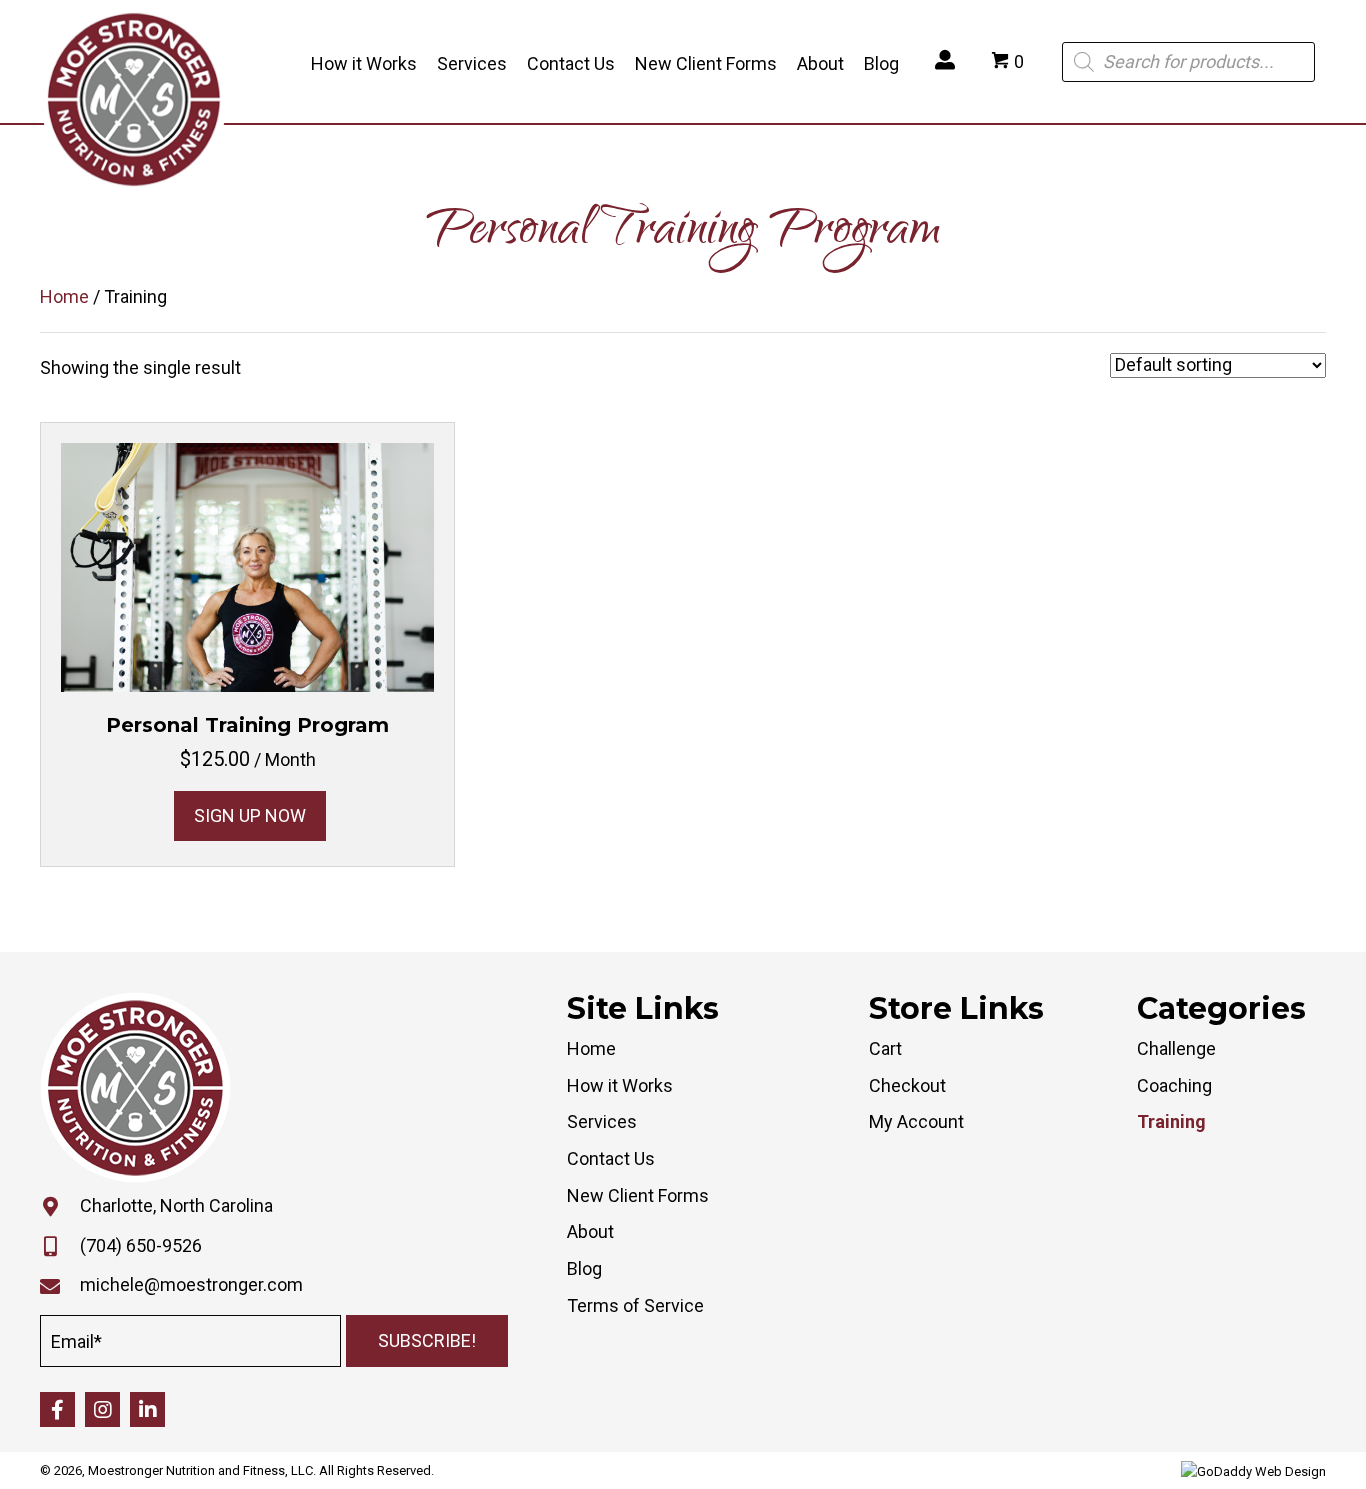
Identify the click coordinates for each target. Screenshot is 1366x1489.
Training (1171, 1121)
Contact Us (611, 1158)
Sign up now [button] (250, 815)
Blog (584, 1268)
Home (64, 296)
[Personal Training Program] (247, 566)
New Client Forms (638, 1195)
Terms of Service (635, 1305)
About (590, 1231)
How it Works (620, 1085)
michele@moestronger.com (191, 1284)
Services (602, 1121)
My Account (916, 1121)
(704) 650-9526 (141, 1245)
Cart (885, 1048)
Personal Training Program (247, 725)
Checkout (907, 1085)
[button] (427, 1341)
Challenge (1176, 1048)
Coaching (1174, 1085)
